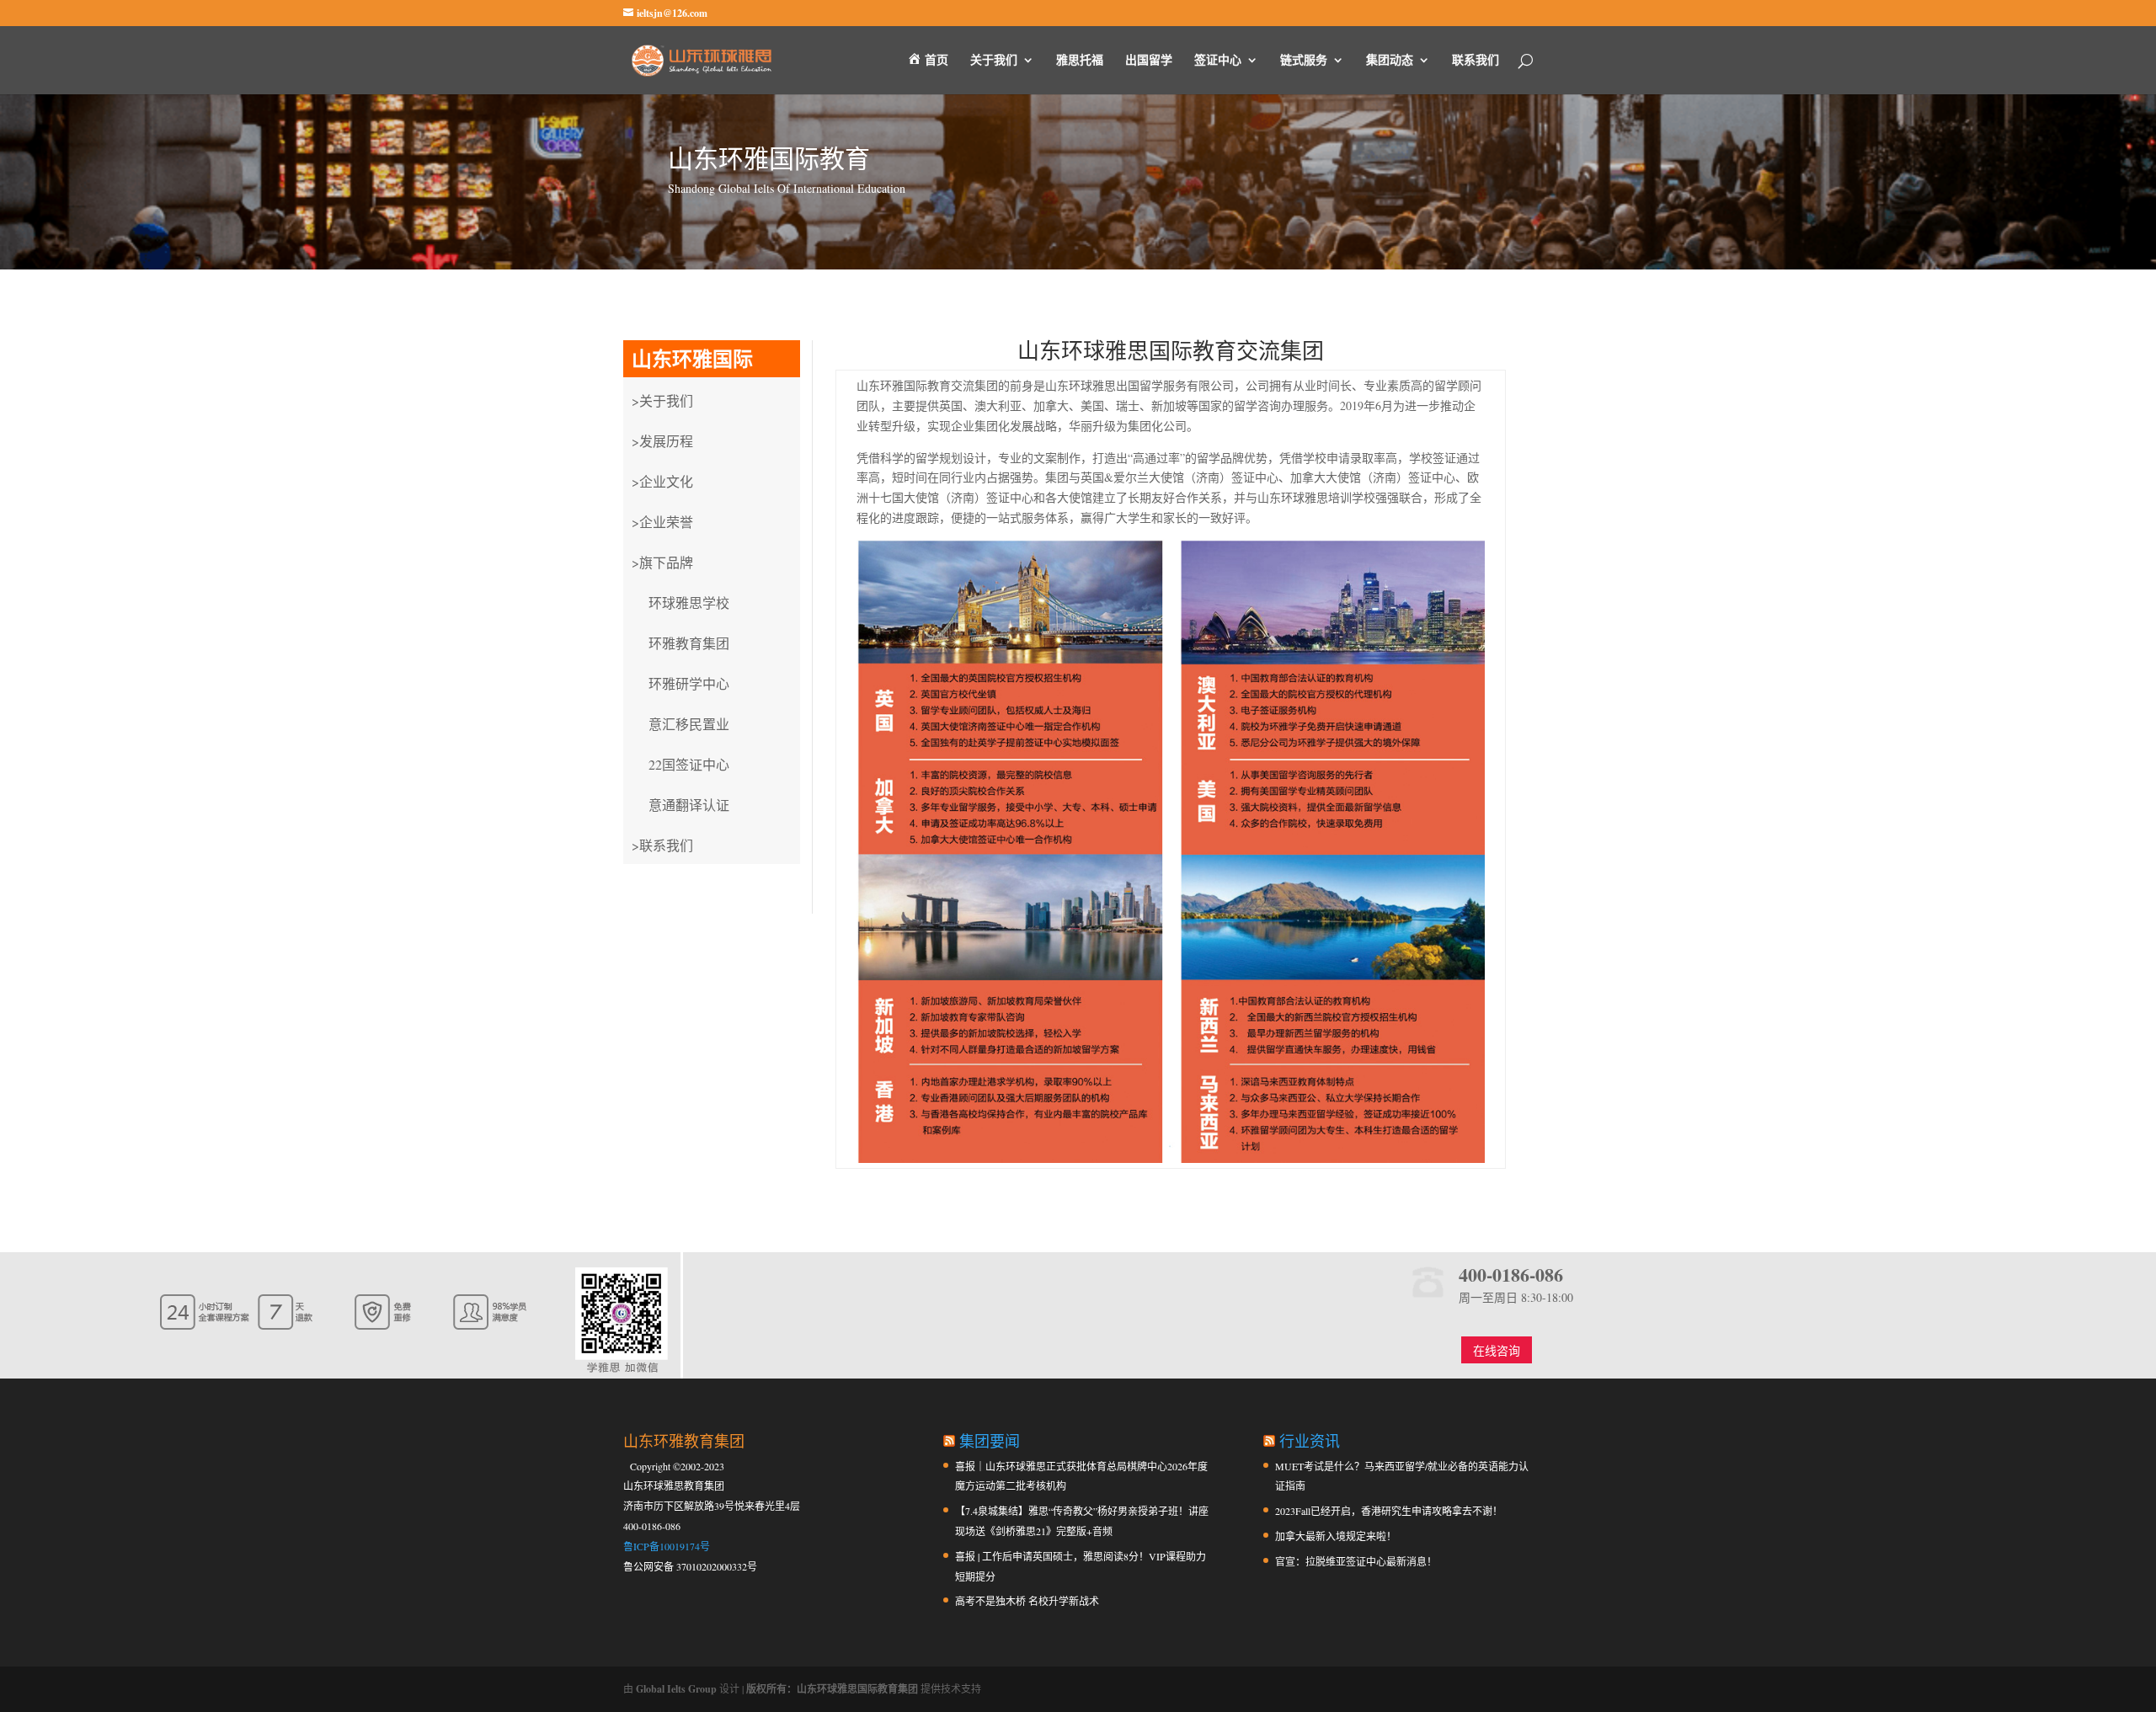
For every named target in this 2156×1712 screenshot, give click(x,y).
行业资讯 (1310, 1441)
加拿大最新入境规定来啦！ (1336, 1536)
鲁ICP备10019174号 (667, 1546)
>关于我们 (662, 400)
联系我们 (1476, 61)
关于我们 (994, 61)
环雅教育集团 (689, 643)
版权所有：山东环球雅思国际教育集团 (832, 1689)
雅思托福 (1080, 61)
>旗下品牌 (662, 562)
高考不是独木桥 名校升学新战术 (1027, 1601)
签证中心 (1218, 61)
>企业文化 (662, 481)
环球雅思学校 (689, 603)
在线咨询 (1497, 1350)
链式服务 (1304, 61)
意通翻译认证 (689, 805)
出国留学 (1149, 61)
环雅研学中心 (689, 683)
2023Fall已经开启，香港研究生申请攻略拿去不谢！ (1389, 1511)
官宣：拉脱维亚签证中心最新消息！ (1356, 1561)
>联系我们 (662, 845)
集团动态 (1390, 61)
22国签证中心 (689, 764)
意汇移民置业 (689, 724)
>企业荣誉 (662, 522)
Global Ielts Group (676, 1689)
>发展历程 (662, 441)
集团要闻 (990, 1441)
